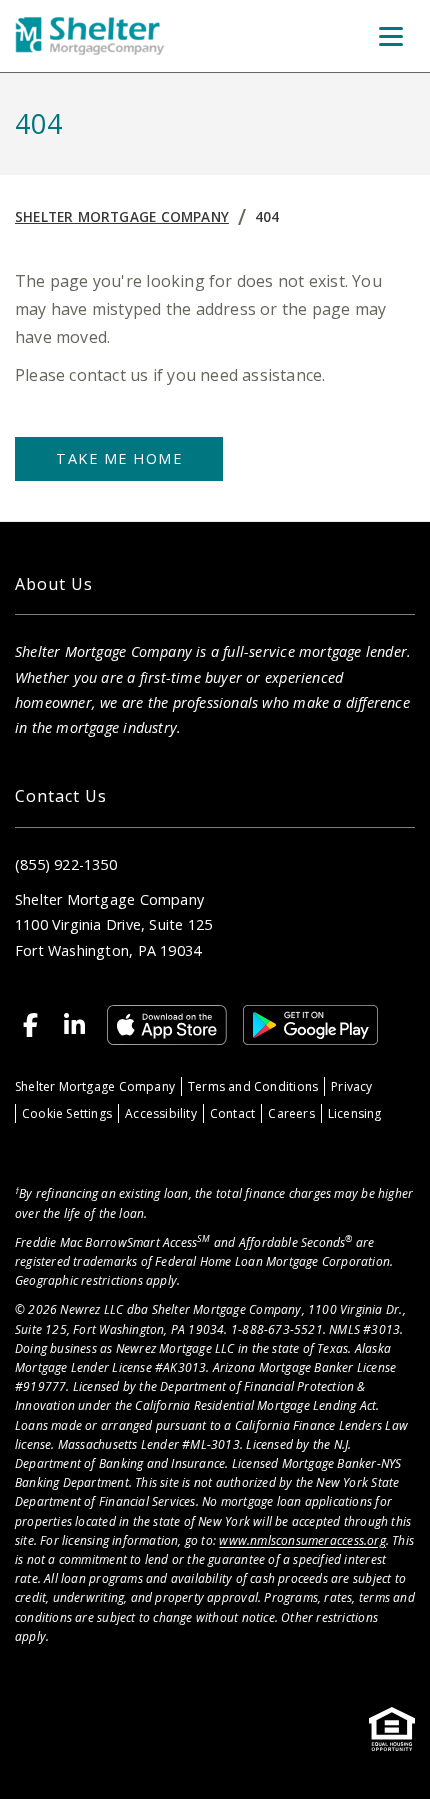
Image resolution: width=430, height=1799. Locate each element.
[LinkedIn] (75, 1025)
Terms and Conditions (253, 1086)
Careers (291, 1113)
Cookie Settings (67, 1113)
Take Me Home (119, 458)
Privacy (351, 1086)
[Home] (90, 36)
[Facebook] (31, 1025)
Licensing (355, 1113)
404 (267, 216)
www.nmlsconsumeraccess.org (302, 1540)
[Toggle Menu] (391, 36)
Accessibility (161, 1113)
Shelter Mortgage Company (122, 216)
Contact (232, 1113)
